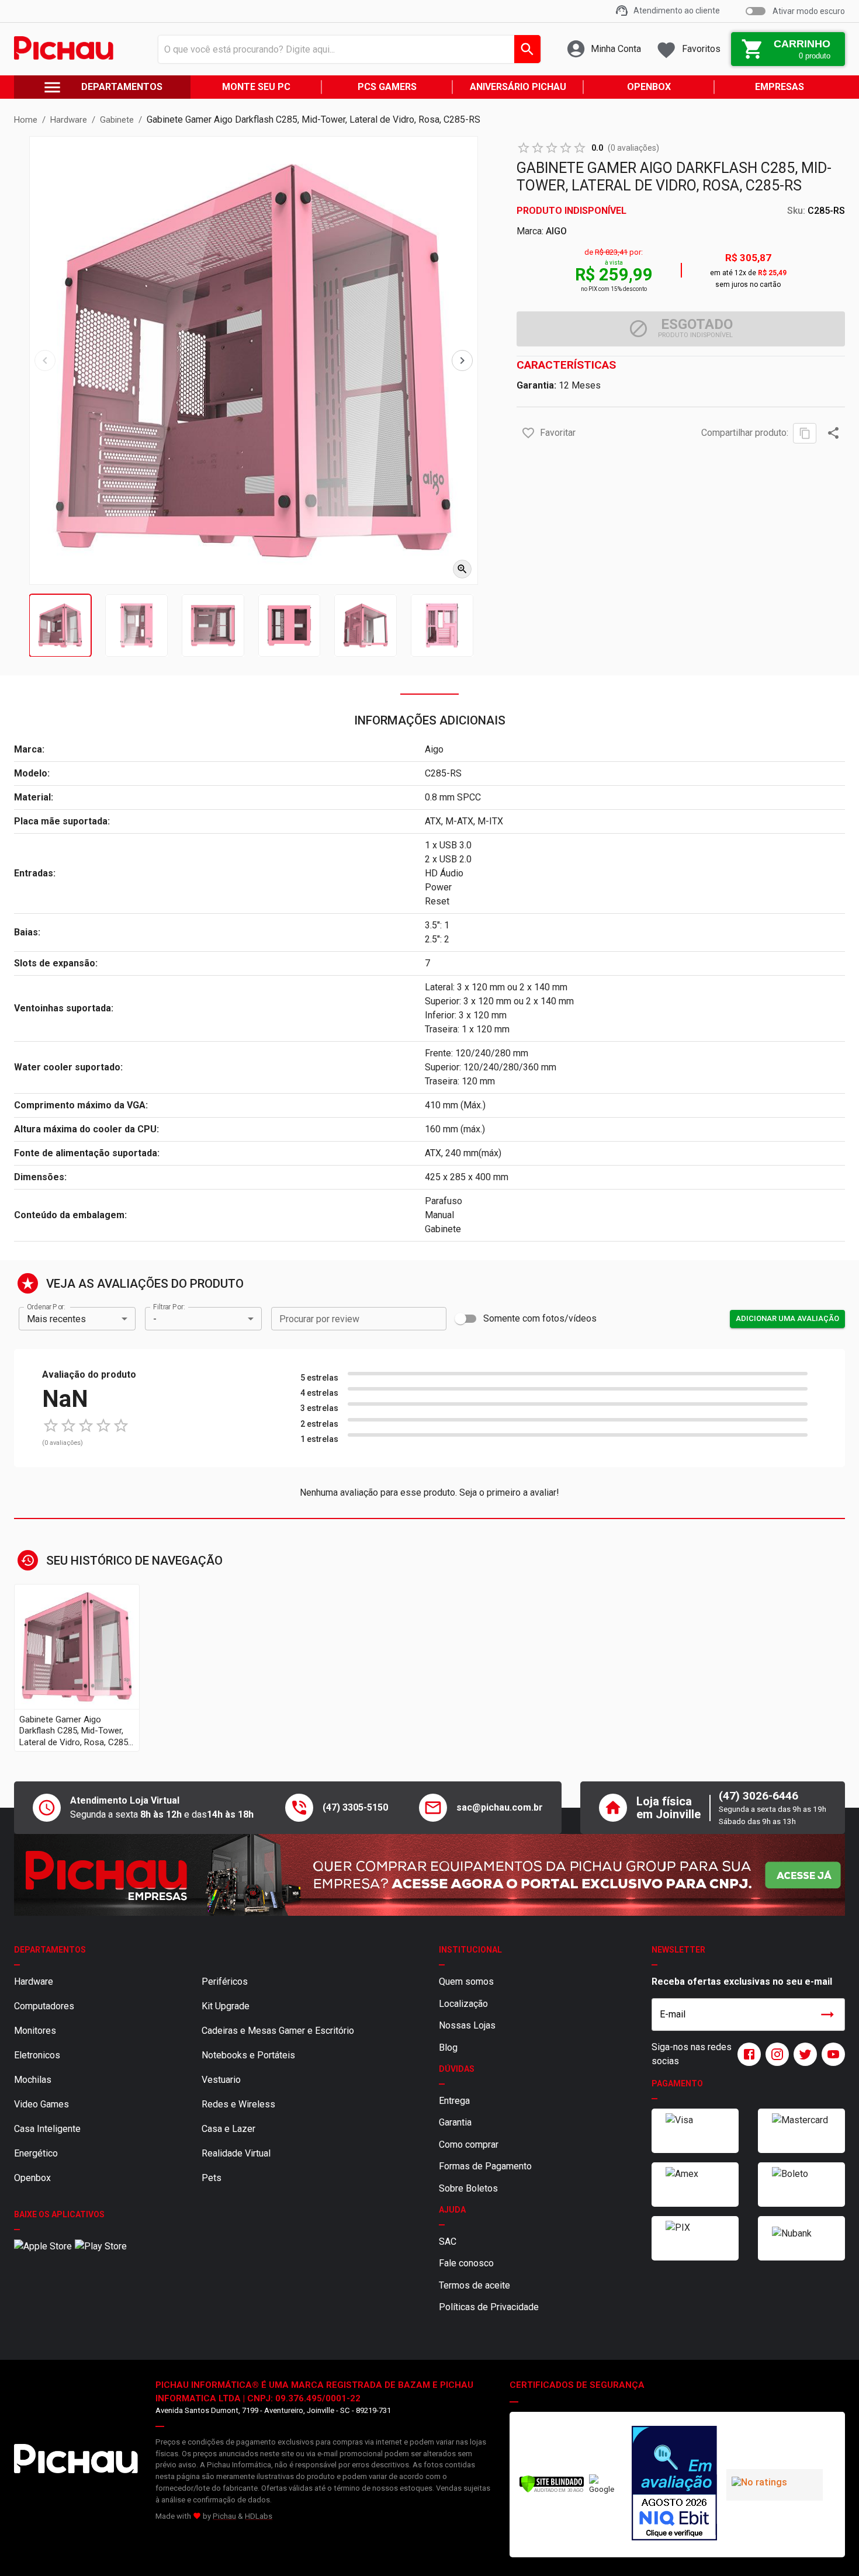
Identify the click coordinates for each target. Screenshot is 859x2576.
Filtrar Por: (169, 1307)
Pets (212, 2178)
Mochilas (33, 2080)
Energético (36, 2153)
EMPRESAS (780, 87)
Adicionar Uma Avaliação (787, 1318)
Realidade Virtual (236, 2153)
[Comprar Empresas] (430, 1875)
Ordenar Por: (46, 1307)
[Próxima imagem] (462, 360)
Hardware (34, 1982)
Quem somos (466, 1982)
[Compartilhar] (833, 433)
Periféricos (225, 1982)
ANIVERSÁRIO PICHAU (518, 87)
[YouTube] (831, 2054)
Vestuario (221, 2080)
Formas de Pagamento (485, 2166)
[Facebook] (747, 2054)
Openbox (32, 2178)
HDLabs (259, 2516)
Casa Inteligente (47, 2129)
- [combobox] (155, 1319)
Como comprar (469, 2145)
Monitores (35, 2031)
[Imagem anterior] (45, 360)
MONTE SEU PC (256, 87)
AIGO (556, 231)
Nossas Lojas (467, 2025)
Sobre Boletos (468, 2188)
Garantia (455, 2122)
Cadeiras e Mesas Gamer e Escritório (278, 2031)
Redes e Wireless (238, 2104)
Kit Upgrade (226, 2006)
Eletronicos (37, 2055)
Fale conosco (466, 2263)
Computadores (44, 2006)
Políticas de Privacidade (489, 2307)
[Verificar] (552, 2490)
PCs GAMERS (387, 87)
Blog (448, 2048)
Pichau (224, 2516)
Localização (463, 2004)
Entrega (454, 2101)
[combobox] (346, 49)
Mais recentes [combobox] (56, 1319)
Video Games (41, 2104)
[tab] (60, 625)
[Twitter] (803, 2054)
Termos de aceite (474, 2285)
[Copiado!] (805, 433)
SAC (448, 2242)
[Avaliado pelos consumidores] (674, 2485)
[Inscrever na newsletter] (827, 2015)
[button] (528, 433)
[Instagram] (775, 2054)
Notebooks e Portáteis (248, 2055)
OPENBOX (649, 87)
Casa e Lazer (228, 2129)
